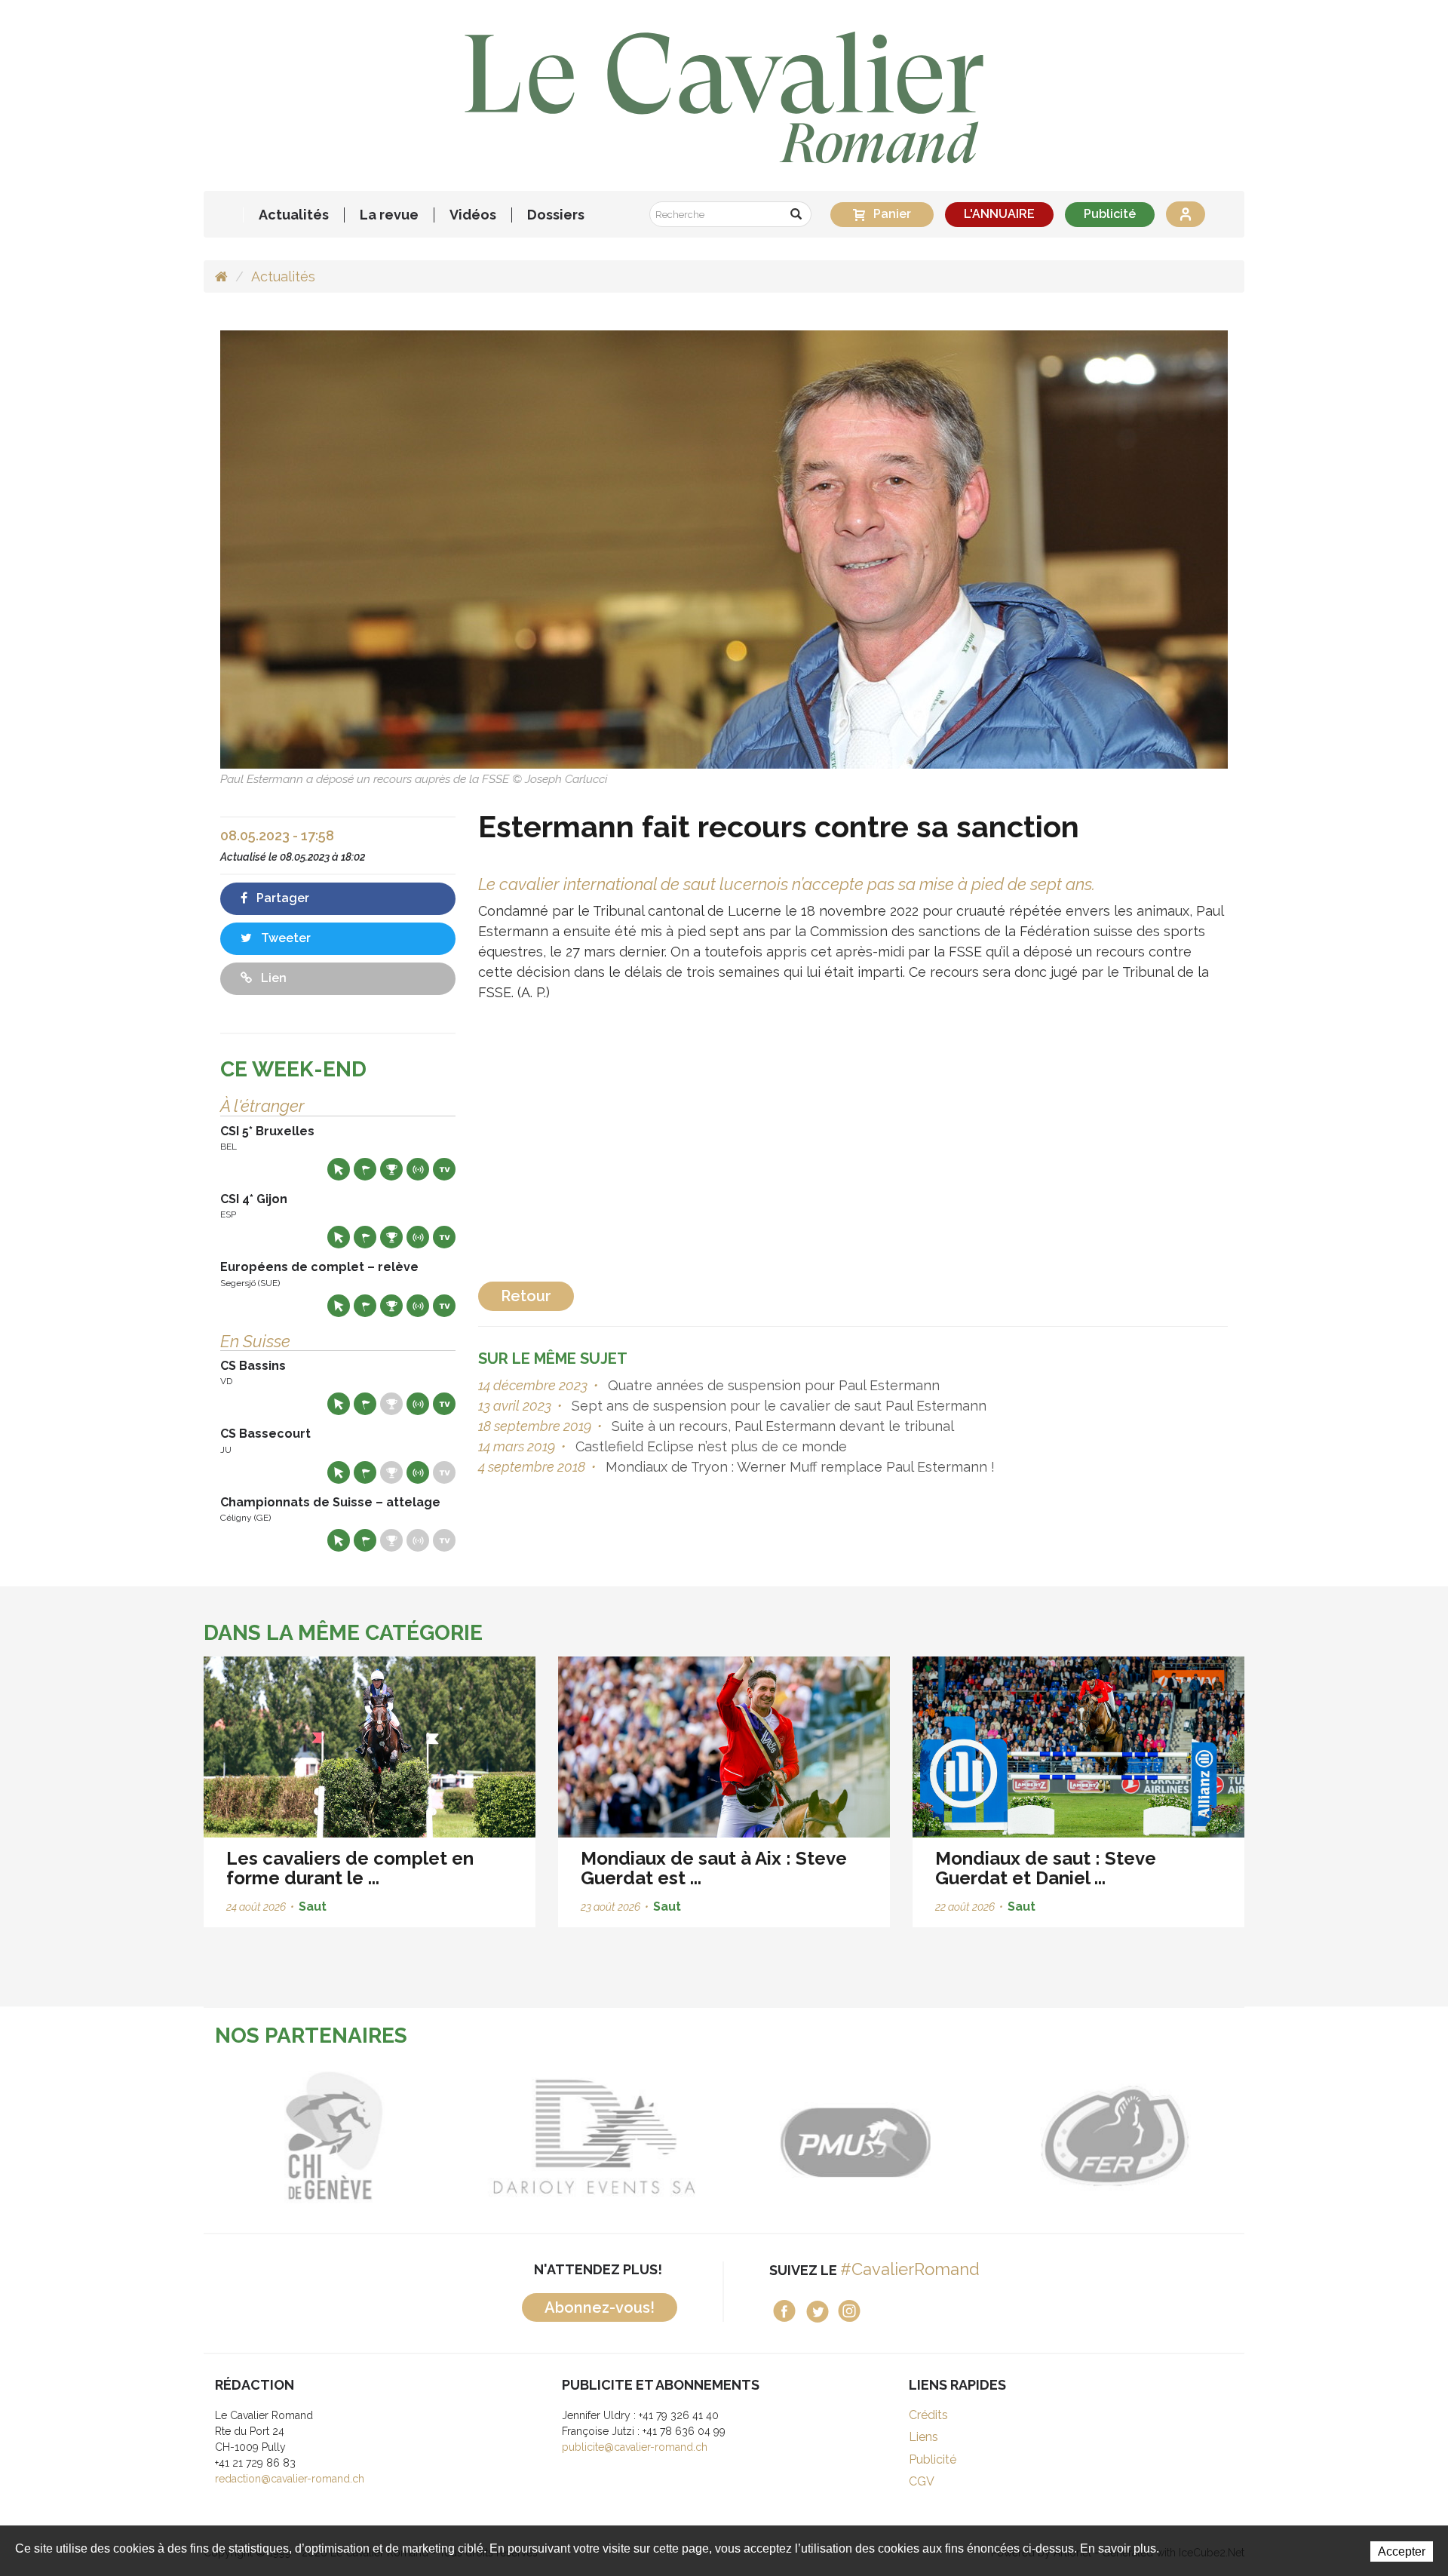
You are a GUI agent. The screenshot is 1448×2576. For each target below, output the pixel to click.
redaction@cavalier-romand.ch (290, 2479)
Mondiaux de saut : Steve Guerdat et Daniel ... (1046, 1868)
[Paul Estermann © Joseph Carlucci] (724, 549)
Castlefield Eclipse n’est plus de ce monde (709, 1446)
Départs (365, 1169)
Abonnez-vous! (600, 2307)
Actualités (294, 215)
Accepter (1402, 2551)
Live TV (444, 1169)
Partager (281, 898)
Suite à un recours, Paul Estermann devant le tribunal (781, 1426)
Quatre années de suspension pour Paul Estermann (772, 1385)
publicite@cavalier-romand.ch (635, 2447)
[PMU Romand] (854, 2136)
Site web (339, 1169)
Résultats (391, 1169)
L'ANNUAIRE (999, 214)
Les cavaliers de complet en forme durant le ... (350, 1868)
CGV (922, 2481)
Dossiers (556, 215)
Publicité (1110, 214)
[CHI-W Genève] (334, 2136)
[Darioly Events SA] (594, 2136)
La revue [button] (389, 215)
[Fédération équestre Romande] (1114, 2136)
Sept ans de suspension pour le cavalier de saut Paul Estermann (777, 1406)
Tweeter (284, 938)
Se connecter (1186, 214)
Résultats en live (418, 1169)
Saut (313, 1907)
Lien (272, 978)
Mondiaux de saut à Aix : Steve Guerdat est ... (714, 1868)
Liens (923, 2437)
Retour (526, 1296)
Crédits (928, 2415)
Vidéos (473, 215)
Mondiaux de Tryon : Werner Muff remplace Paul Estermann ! (798, 1467)
